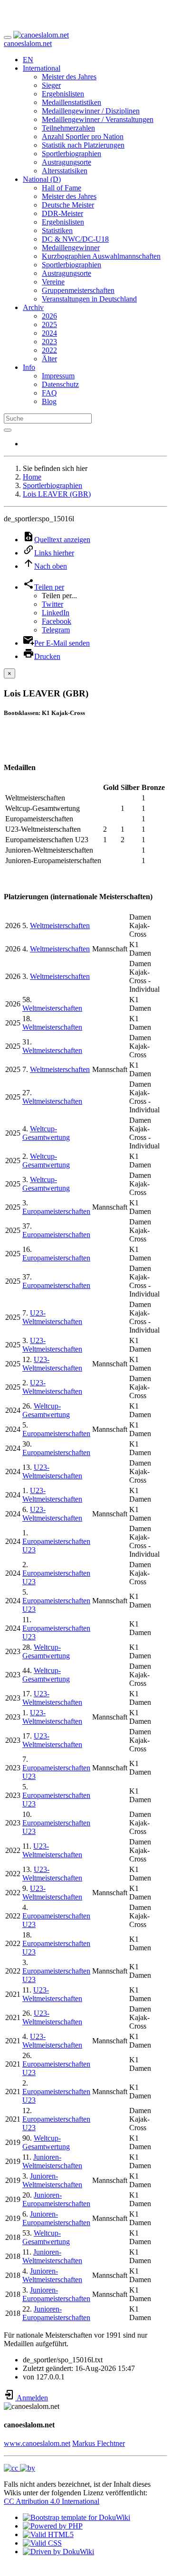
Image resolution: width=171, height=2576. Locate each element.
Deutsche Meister (68, 205)
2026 (49, 316)
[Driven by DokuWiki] (58, 2552)
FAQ (49, 393)
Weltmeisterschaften (60, 926)
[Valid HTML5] (48, 2534)
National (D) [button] (42, 179)
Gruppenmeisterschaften (78, 290)
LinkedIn (56, 613)
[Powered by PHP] (53, 2526)
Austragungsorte (66, 162)
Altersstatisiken (65, 171)
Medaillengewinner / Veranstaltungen (98, 119)
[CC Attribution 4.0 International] (19, 2468)
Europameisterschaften (56, 1211)
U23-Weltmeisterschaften (52, 1317)
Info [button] (29, 367)
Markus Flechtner (99, 2443)
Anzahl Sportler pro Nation (83, 136)
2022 (49, 350)
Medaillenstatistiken (71, 102)
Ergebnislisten (63, 94)
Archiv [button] (33, 307)
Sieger (51, 85)
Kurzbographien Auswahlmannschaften (101, 256)
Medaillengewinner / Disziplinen (91, 111)
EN (28, 60)
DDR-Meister (62, 213)
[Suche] (8, 430)
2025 (49, 324)
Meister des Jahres (69, 77)
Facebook (57, 621)
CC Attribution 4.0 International (52, 2501)
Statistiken (57, 230)
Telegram (56, 630)
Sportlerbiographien (71, 154)
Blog (49, 401)
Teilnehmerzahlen (68, 128)
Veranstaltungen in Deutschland (89, 299)
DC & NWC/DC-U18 (75, 239)
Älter (49, 359)
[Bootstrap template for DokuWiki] (76, 2517)
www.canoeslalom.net (37, 2443)
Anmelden (32, 2398)
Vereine (53, 282)
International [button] (42, 68)
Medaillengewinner (71, 248)
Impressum (58, 376)
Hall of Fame (62, 188)
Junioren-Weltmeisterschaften (52, 2161)
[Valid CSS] (42, 2543)
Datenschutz (60, 384)
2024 (49, 333)
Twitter (52, 604)
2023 (49, 342)
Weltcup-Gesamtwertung (46, 1133)
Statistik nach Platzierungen (83, 145)
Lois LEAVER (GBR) (57, 494)
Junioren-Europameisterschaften (56, 2199)
